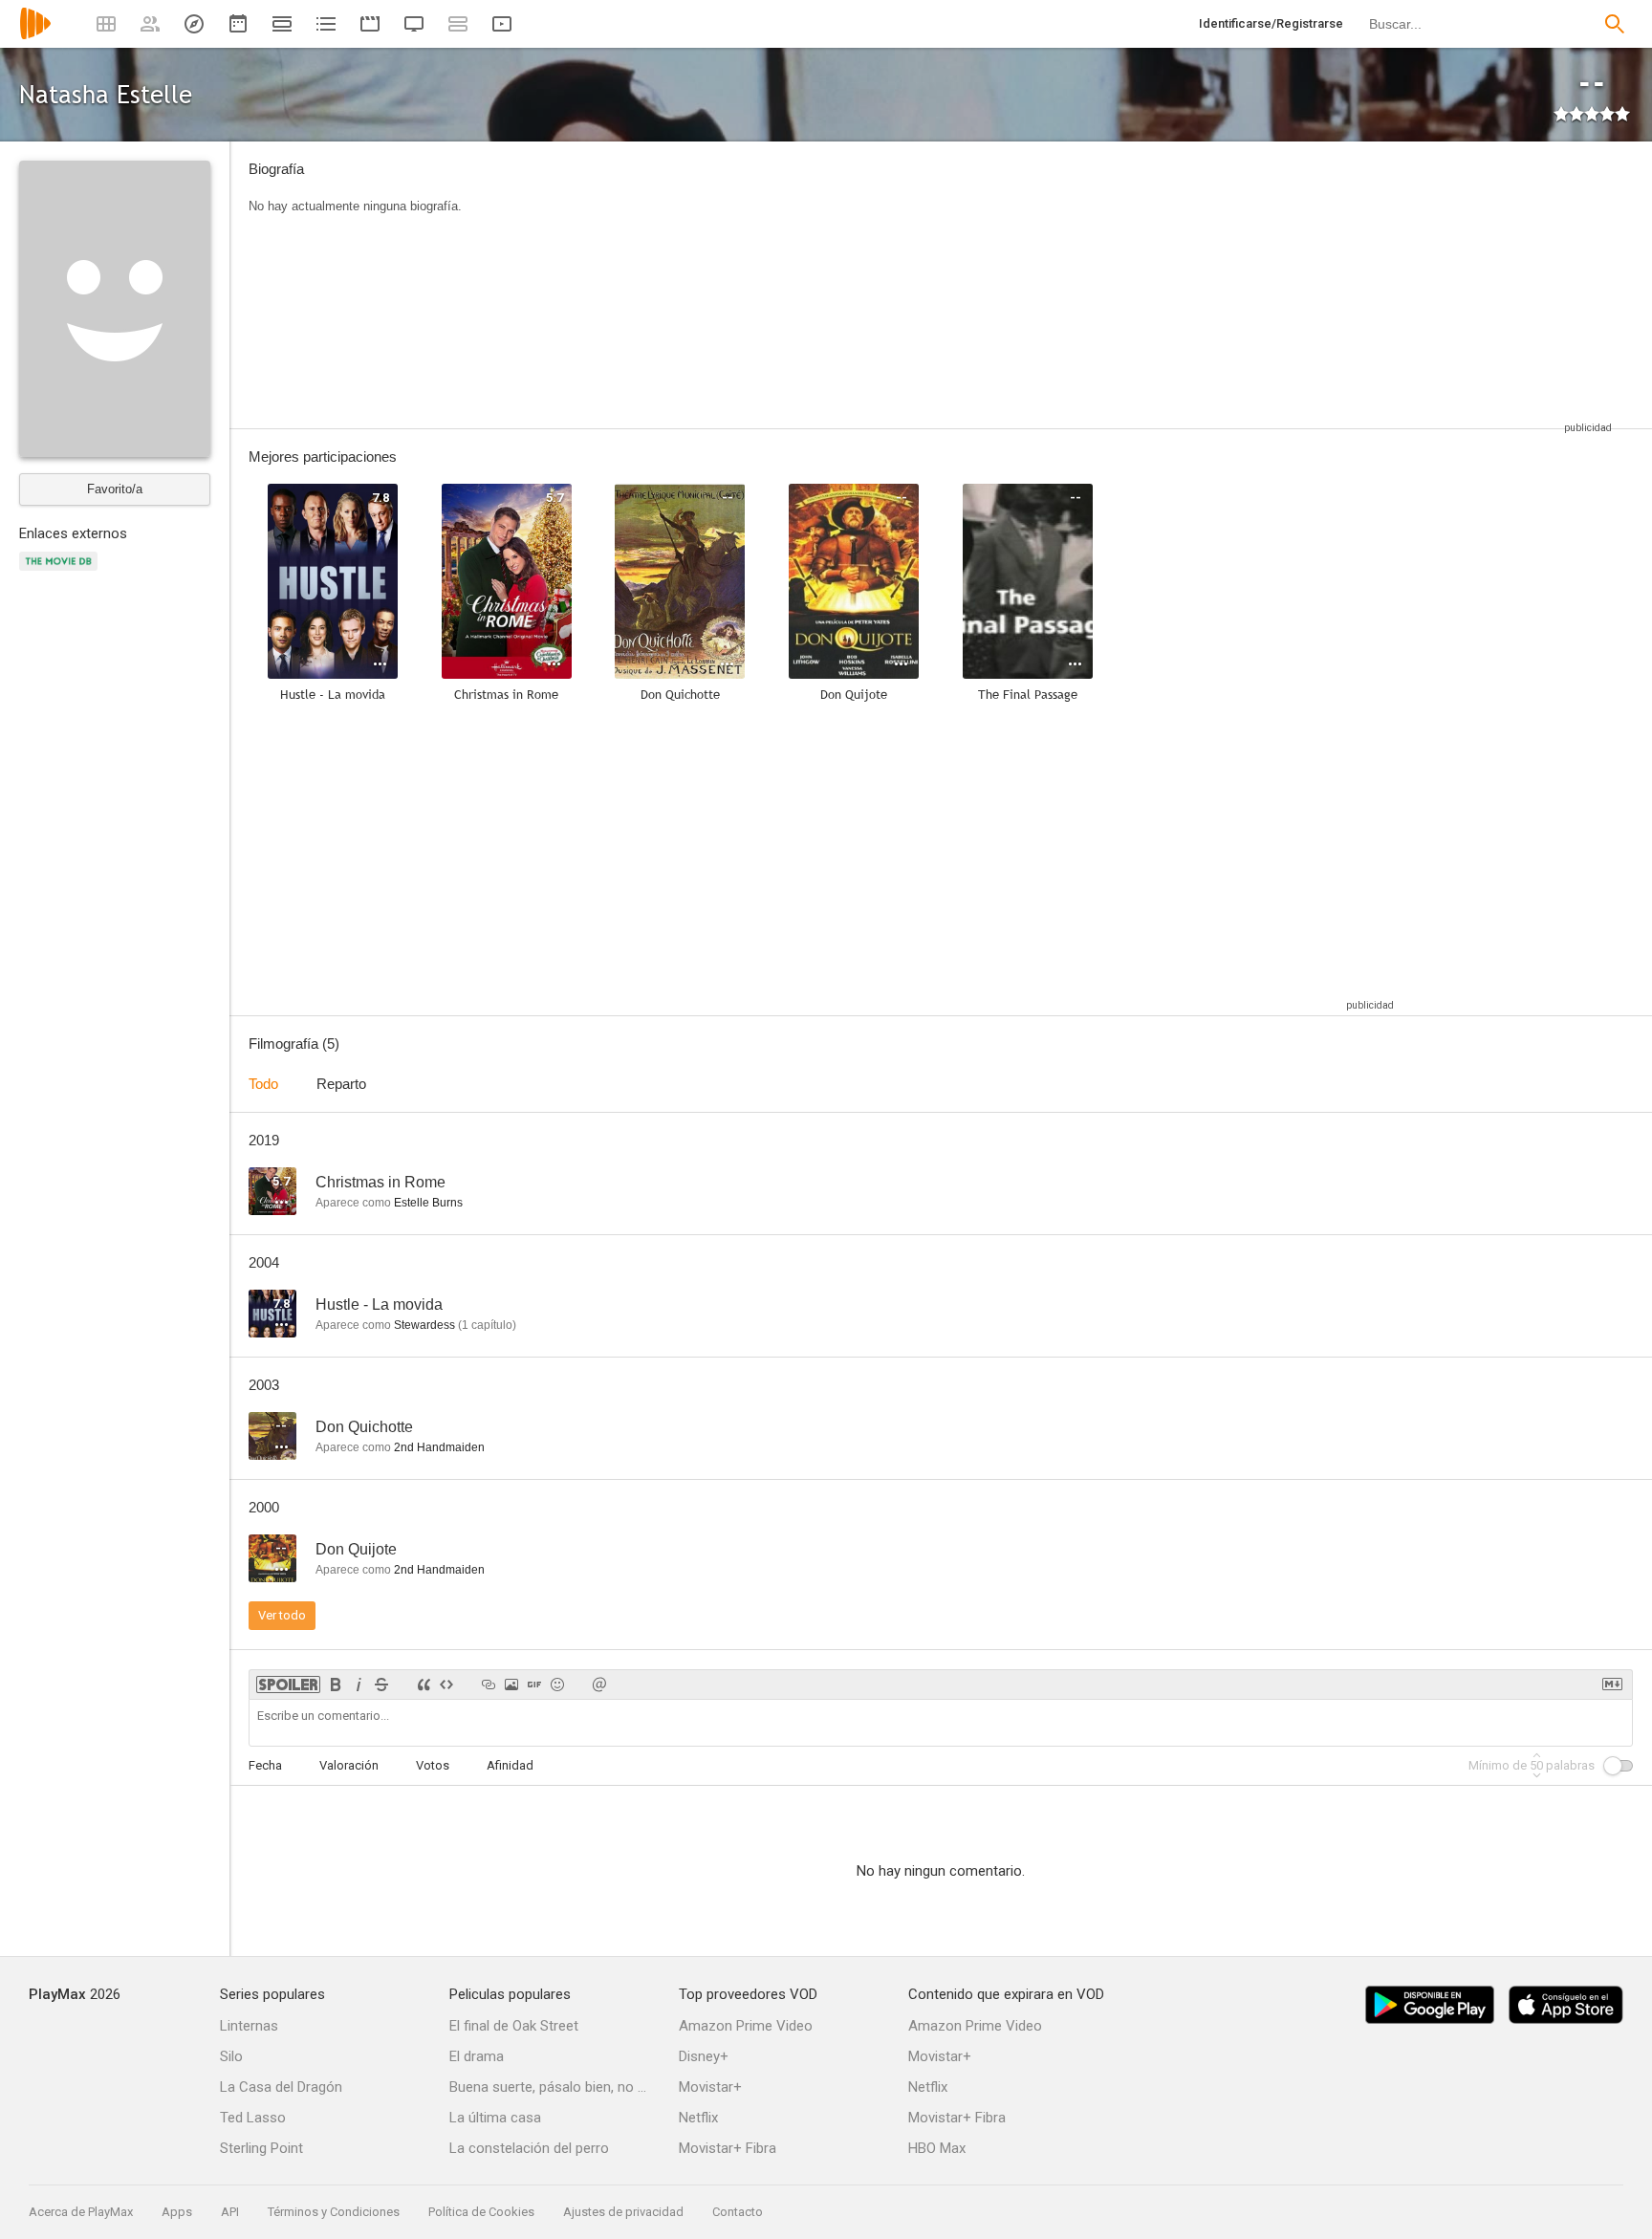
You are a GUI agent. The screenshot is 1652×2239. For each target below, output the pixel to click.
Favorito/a (115, 489)
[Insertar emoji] (557, 1685)
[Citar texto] (424, 1685)
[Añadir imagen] (511, 1685)
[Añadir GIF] (534, 1685)
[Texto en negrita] (336, 1685)
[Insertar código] (446, 1685)
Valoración (349, 1765)
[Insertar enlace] (489, 1685)
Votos (433, 1765)
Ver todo (282, 1615)
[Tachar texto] (381, 1685)
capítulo (487, 1325)
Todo (263, 1084)
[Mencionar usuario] (599, 1685)
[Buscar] (1615, 24)
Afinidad (510, 1765)
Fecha (265, 1765)
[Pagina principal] (35, 36)
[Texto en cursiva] (359, 1685)
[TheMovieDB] (61, 572)
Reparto (341, 1084)
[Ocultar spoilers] (288, 1685)
